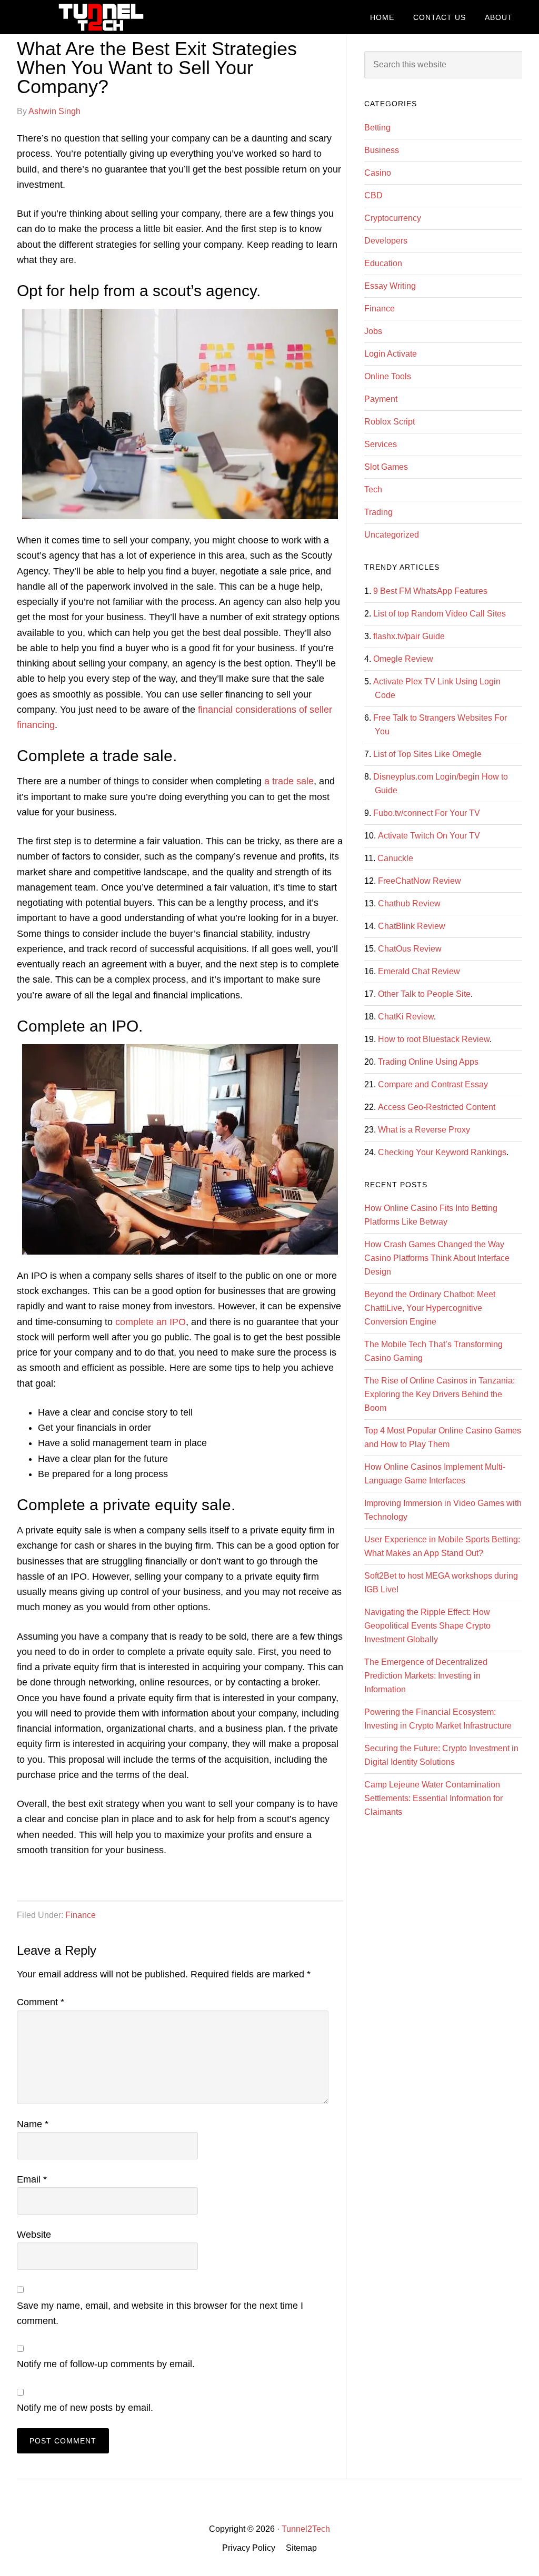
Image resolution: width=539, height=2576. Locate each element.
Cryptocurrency (393, 218)
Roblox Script (390, 422)
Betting (377, 128)
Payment (381, 399)
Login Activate (391, 354)
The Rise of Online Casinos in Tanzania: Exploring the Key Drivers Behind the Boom (440, 1394)
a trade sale (289, 781)
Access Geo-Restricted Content (437, 1107)
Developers (386, 241)
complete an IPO (151, 1322)
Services (381, 444)
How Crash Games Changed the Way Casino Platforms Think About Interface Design (437, 1258)
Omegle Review (403, 659)
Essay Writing (390, 286)
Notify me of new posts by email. (85, 2408)
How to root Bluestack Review (434, 1039)
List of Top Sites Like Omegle (427, 754)
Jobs (373, 331)
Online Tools (388, 376)
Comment (41, 2002)
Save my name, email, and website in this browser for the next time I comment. (160, 2313)
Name (33, 2124)
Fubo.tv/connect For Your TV (427, 813)
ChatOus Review (410, 949)
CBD (373, 195)
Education (383, 263)
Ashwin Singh (54, 111)
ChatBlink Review (412, 926)
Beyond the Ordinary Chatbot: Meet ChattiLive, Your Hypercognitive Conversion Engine (430, 1308)
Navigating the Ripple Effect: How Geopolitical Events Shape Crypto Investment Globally (427, 1626)
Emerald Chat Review (419, 971)
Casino (378, 173)
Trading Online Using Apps (428, 1062)
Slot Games (386, 467)
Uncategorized (392, 535)
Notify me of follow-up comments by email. (106, 2364)
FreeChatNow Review (420, 881)
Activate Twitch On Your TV (429, 836)
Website (34, 2235)
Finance (81, 1915)
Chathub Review (409, 903)
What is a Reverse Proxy (424, 1130)
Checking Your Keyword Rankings (442, 1152)
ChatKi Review (406, 1017)
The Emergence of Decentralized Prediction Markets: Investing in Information (426, 1676)
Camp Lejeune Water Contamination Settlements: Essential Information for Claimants (433, 1798)
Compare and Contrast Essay (433, 1084)
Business (382, 150)
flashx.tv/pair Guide (409, 636)
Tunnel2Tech (96, 17)
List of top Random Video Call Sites (440, 614)
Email (32, 2179)
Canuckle (395, 858)
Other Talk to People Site (424, 994)
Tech (373, 489)
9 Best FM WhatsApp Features (430, 591)
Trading (378, 512)
